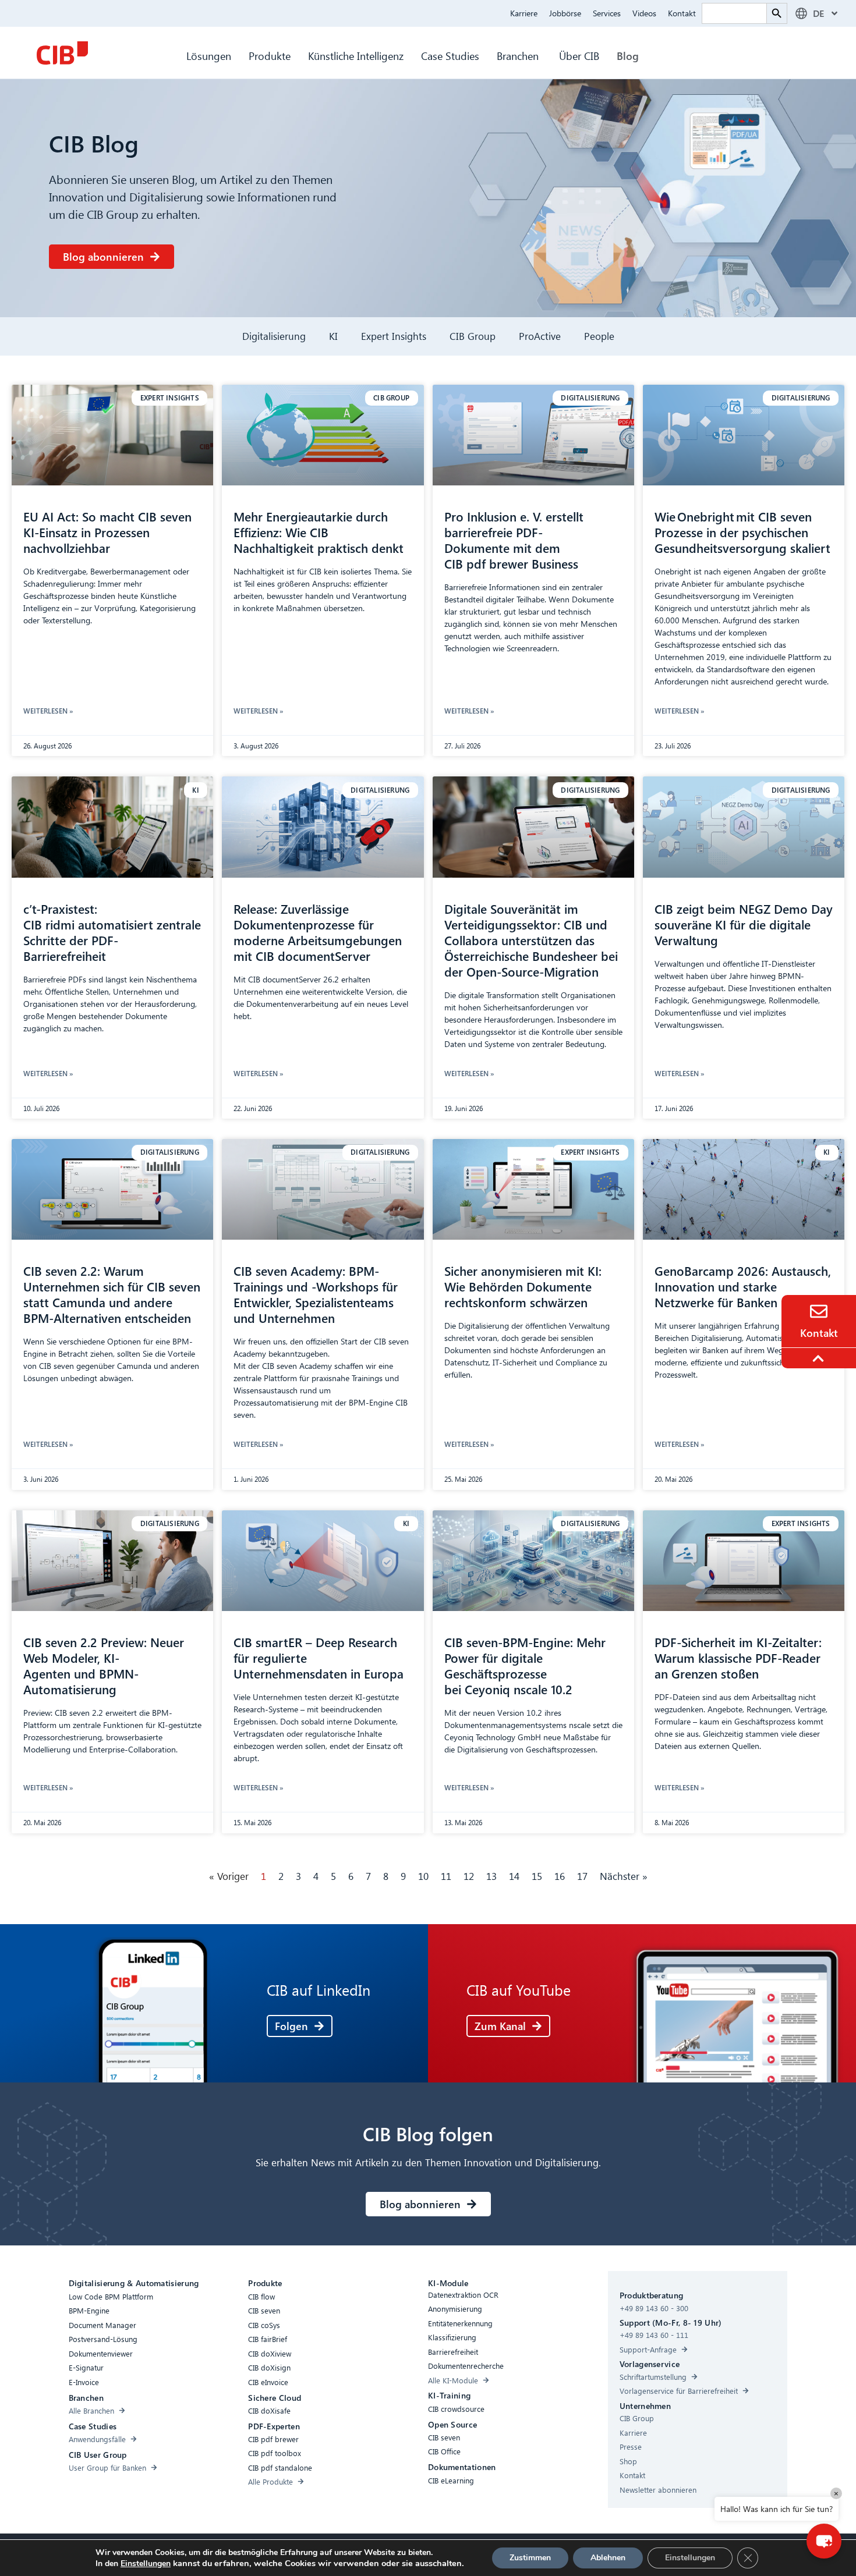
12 (469, 1876)
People (599, 336)
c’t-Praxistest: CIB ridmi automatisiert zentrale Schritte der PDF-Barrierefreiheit (112, 932)
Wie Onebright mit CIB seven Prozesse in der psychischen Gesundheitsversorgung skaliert (743, 532)
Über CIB (579, 56)
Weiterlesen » (48, 711)
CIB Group (473, 336)
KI (333, 336)
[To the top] (820, 1358)
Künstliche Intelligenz (356, 56)
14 (514, 1876)
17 (582, 1876)
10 (423, 1876)
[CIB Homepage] (62, 53)
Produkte (270, 56)
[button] (824, 2541)
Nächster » (624, 1876)
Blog (628, 56)
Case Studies (450, 56)
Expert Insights (394, 336)
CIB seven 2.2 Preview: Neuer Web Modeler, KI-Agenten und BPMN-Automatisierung (104, 1665)
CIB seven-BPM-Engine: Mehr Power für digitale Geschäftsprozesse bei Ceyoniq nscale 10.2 (525, 1665)
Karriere (524, 13)
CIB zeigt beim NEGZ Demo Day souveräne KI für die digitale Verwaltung (744, 924)
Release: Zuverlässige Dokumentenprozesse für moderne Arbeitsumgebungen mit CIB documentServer (318, 932)
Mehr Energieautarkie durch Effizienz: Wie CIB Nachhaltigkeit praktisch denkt (320, 532)
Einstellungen (146, 2564)
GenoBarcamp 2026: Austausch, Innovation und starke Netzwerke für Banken (743, 1286)
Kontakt (682, 13)
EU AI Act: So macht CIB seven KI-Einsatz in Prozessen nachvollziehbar (107, 532)
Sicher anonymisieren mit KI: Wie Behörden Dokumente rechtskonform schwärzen (523, 1286)
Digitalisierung (274, 336)
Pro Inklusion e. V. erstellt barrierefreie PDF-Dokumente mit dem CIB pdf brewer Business (514, 540)
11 (446, 1876)
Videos (644, 13)
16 (560, 1876)
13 (491, 1876)
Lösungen (209, 56)
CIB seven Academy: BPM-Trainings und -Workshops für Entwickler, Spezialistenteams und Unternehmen (316, 1294)
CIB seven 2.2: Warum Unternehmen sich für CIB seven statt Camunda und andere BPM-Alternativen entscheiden (112, 1294)
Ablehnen (608, 2558)
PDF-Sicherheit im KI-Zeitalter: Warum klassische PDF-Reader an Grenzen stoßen (738, 1658)
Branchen (519, 56)
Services (607, 13)
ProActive (540, 336)
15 (537, 1876)
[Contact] (819, 1311)
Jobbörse (565, 13)
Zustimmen (530, 2558)
